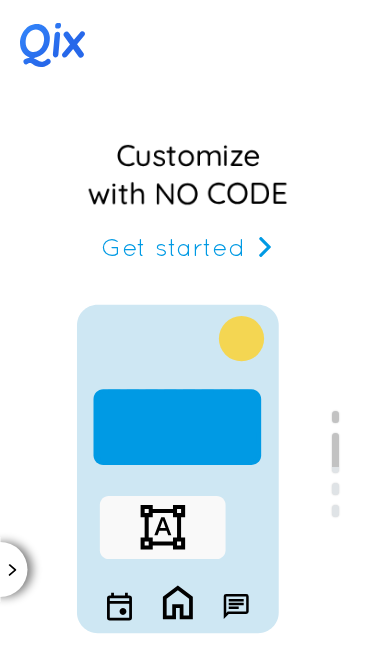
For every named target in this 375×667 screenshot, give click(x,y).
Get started (173, 246)
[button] (60, 44)
